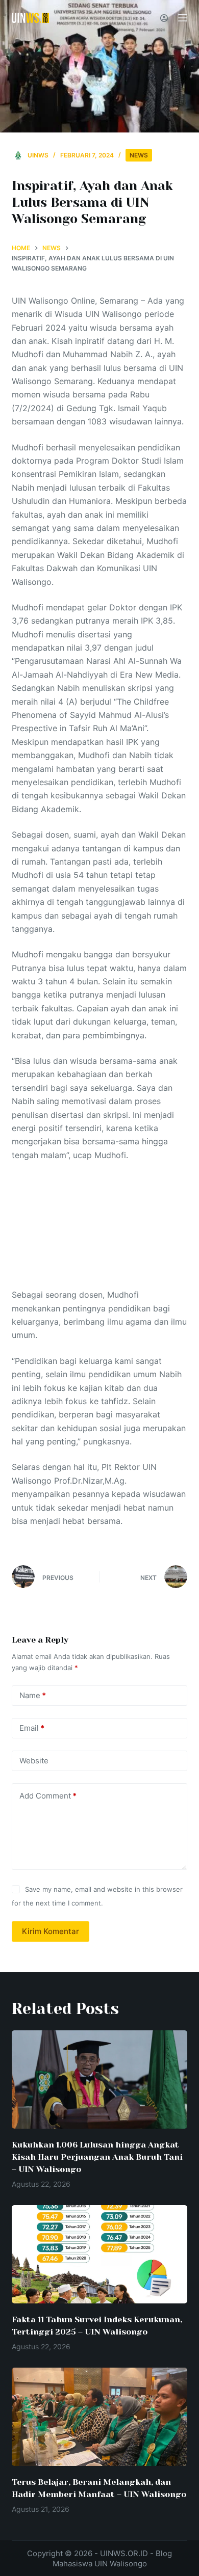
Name (33, 1695)
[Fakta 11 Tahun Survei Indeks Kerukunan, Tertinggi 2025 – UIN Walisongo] (99, 2254)
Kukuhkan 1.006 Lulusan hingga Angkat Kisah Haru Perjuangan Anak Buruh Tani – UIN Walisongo (97, 2157)
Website (34, 1761)
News (139, 155)
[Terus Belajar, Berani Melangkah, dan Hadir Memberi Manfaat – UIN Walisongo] (99, 2417)
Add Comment (48, 1796)
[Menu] (183, 18)
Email (32, 1728)
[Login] (164, 18)
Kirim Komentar (51, 1931)
